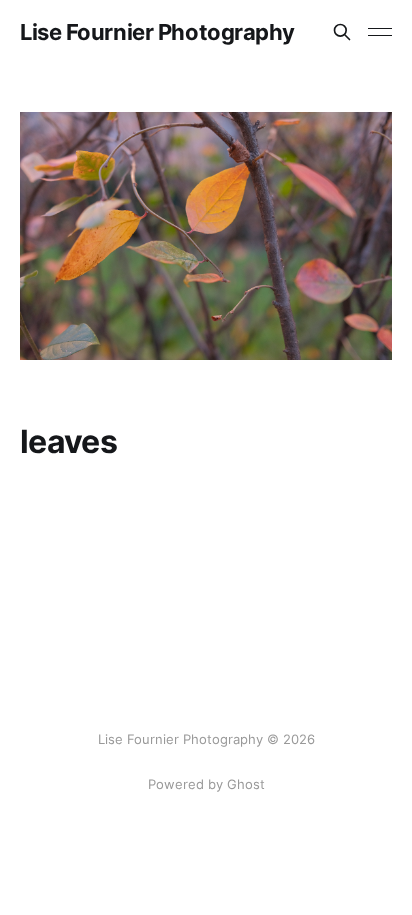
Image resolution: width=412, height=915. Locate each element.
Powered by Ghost (206, 784)
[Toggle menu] (380, 32)
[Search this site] (342, 32)
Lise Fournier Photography (157, 32)
